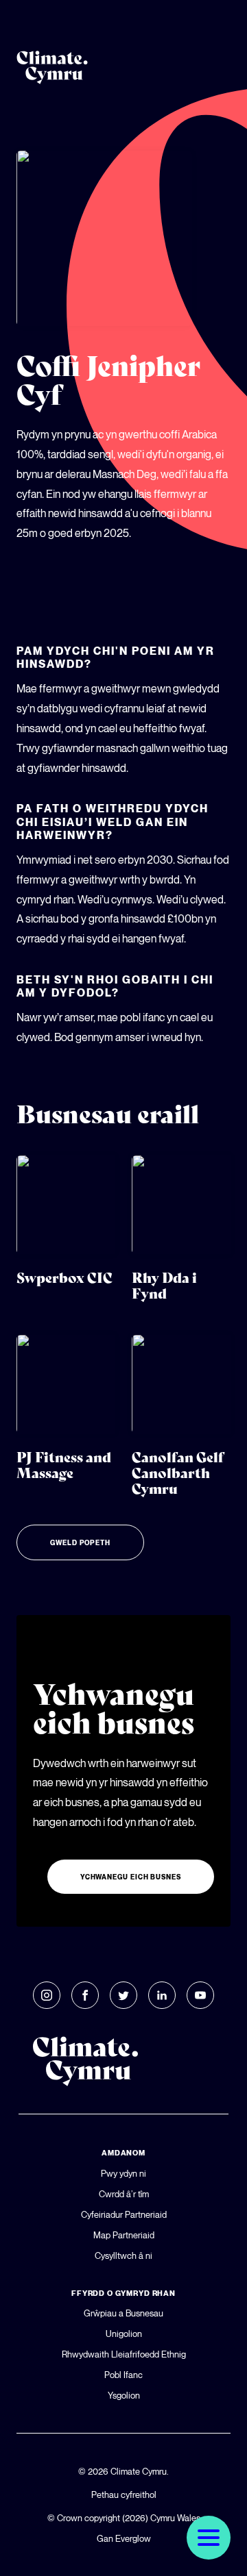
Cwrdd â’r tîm (124, 2194)
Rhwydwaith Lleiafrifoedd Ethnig (124, 2354)
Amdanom (123, 2153)
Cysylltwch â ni (123, 2255)
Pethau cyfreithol (124, 2494)
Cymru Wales (175, 2518)
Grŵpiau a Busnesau (123, 2313)
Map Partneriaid (124, 2235)
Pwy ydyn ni (123, 2173)
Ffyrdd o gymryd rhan (123, 2293)
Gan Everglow (124, 2538)
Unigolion (124, 2334)
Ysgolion (124, 2395)
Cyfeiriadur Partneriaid (124, 2214)
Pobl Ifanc (123, 2375)
